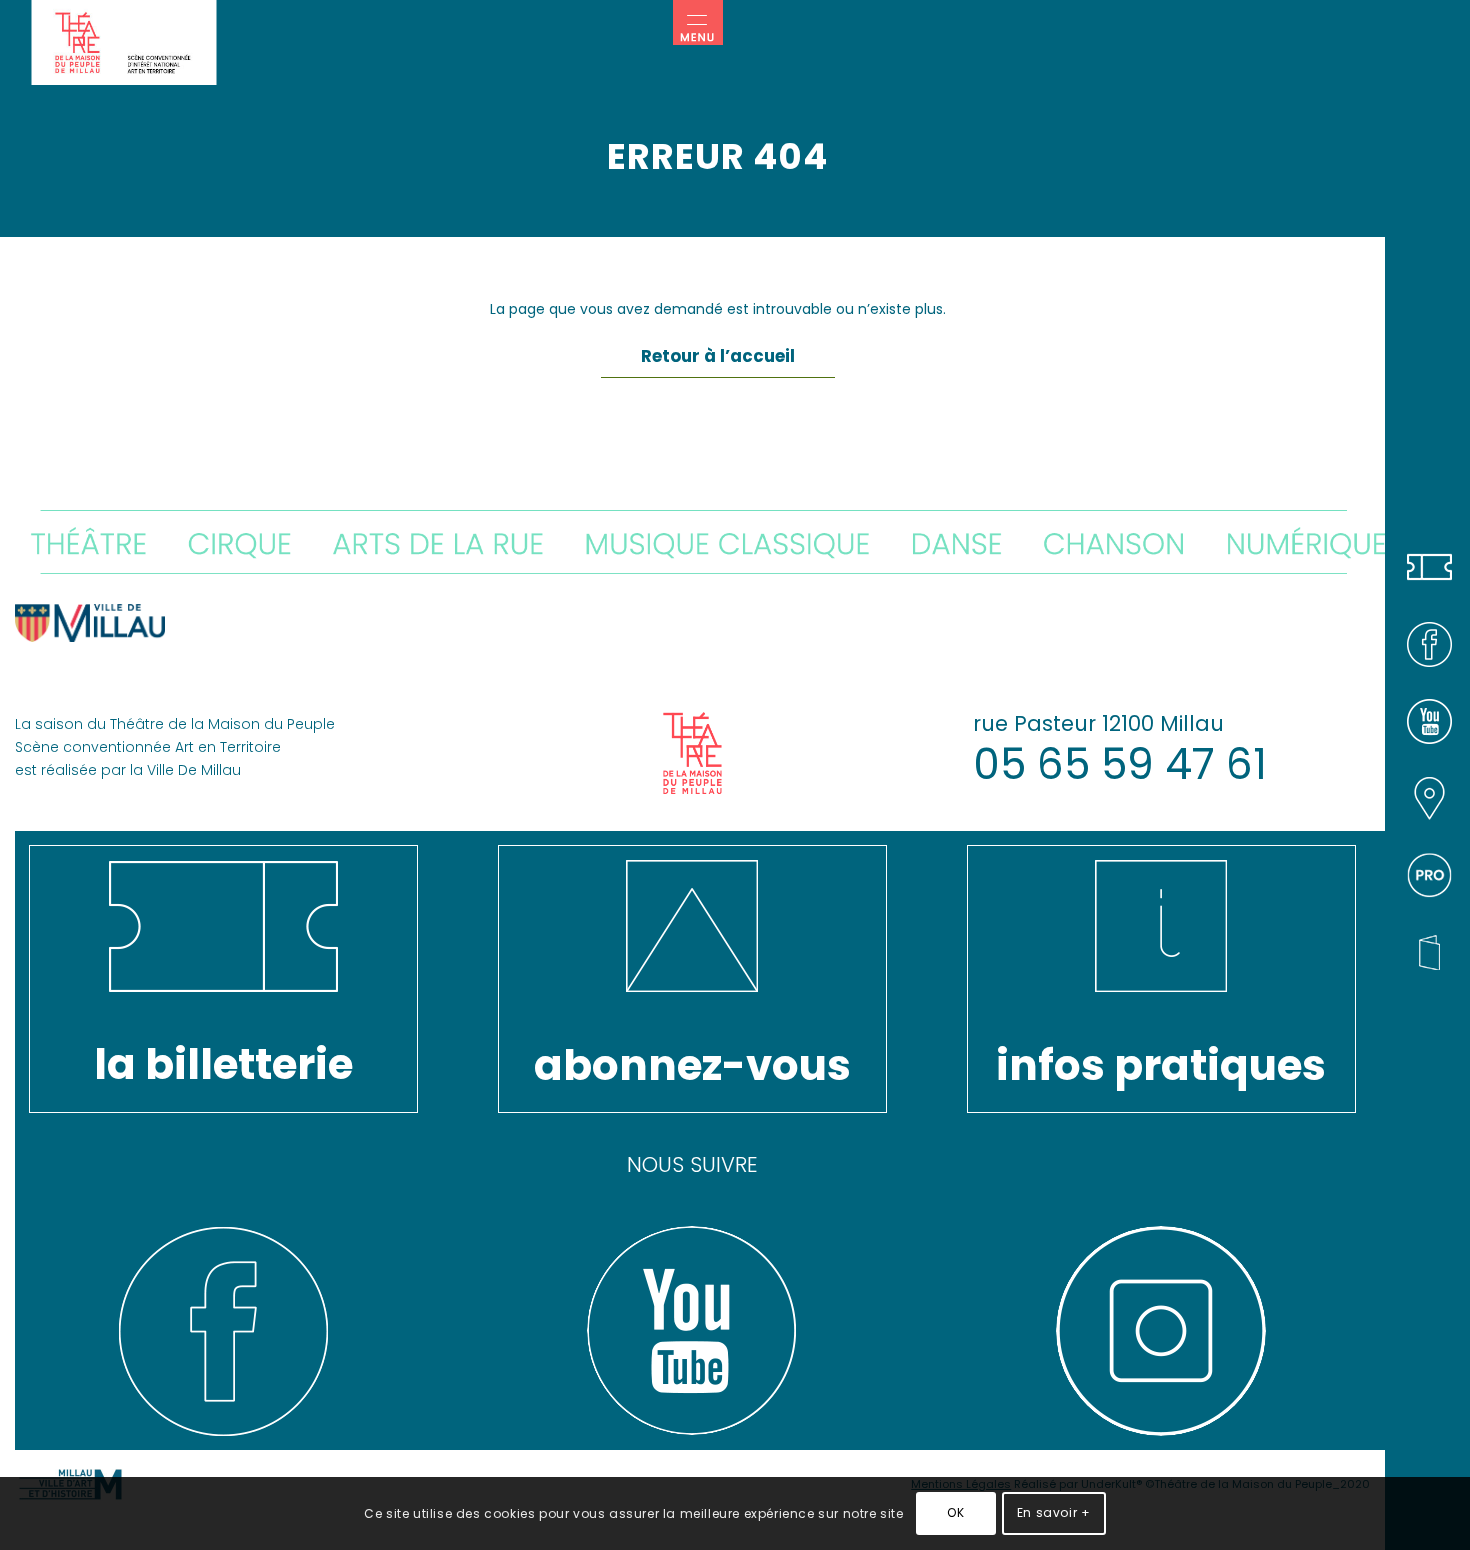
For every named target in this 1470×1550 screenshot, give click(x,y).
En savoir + (1054, 1512)
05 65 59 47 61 (1120, 764)
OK (955, 1512)
